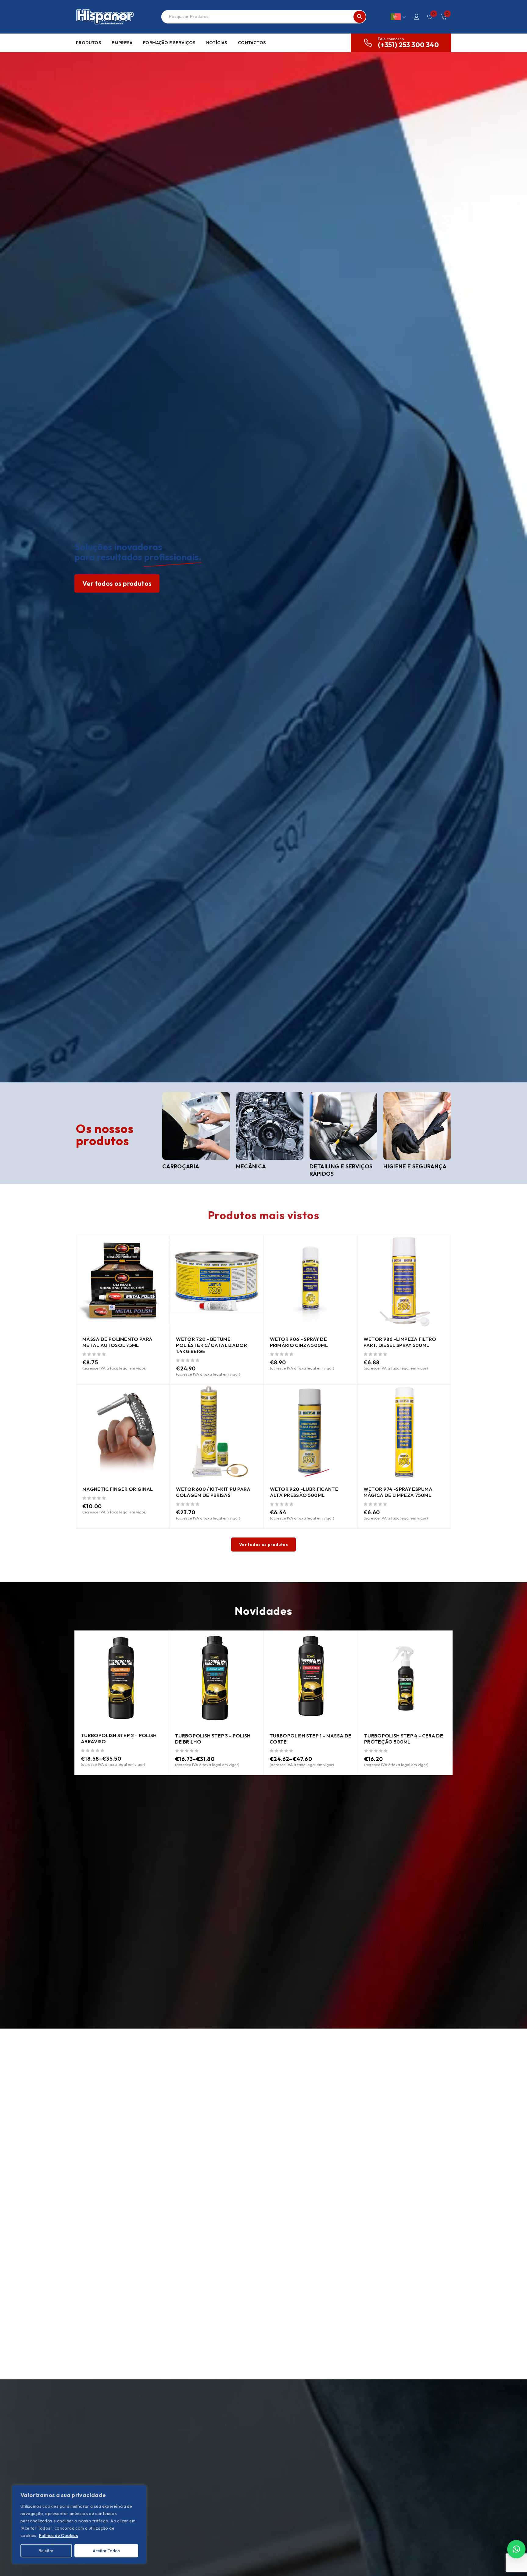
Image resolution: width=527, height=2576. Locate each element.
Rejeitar (46, 2551)
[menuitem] (398, 17)
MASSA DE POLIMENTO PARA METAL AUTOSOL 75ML (117, 1342)
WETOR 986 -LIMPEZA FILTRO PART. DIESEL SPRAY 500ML (400, 1342)
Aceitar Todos (106, 2551)
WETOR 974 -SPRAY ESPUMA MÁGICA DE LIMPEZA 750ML (398, 1492)
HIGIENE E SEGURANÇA (415, 1166)
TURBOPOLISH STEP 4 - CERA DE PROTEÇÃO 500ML (404, 1739)
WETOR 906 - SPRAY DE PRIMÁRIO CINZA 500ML (299, 1342)
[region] (79, 2524)
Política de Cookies (59, 2535)
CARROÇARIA (181, 1166)
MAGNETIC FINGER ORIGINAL (118, 1489)
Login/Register (417, 17)
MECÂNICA (251, 1166)
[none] (398, 17)
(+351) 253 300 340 (408, 45)
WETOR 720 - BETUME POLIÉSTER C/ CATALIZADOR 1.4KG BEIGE (212, 1345)
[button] (516, 2549)
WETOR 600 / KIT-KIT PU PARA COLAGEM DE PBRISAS (213, 1492)
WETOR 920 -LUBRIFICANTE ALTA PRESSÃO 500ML (304, 1492)
